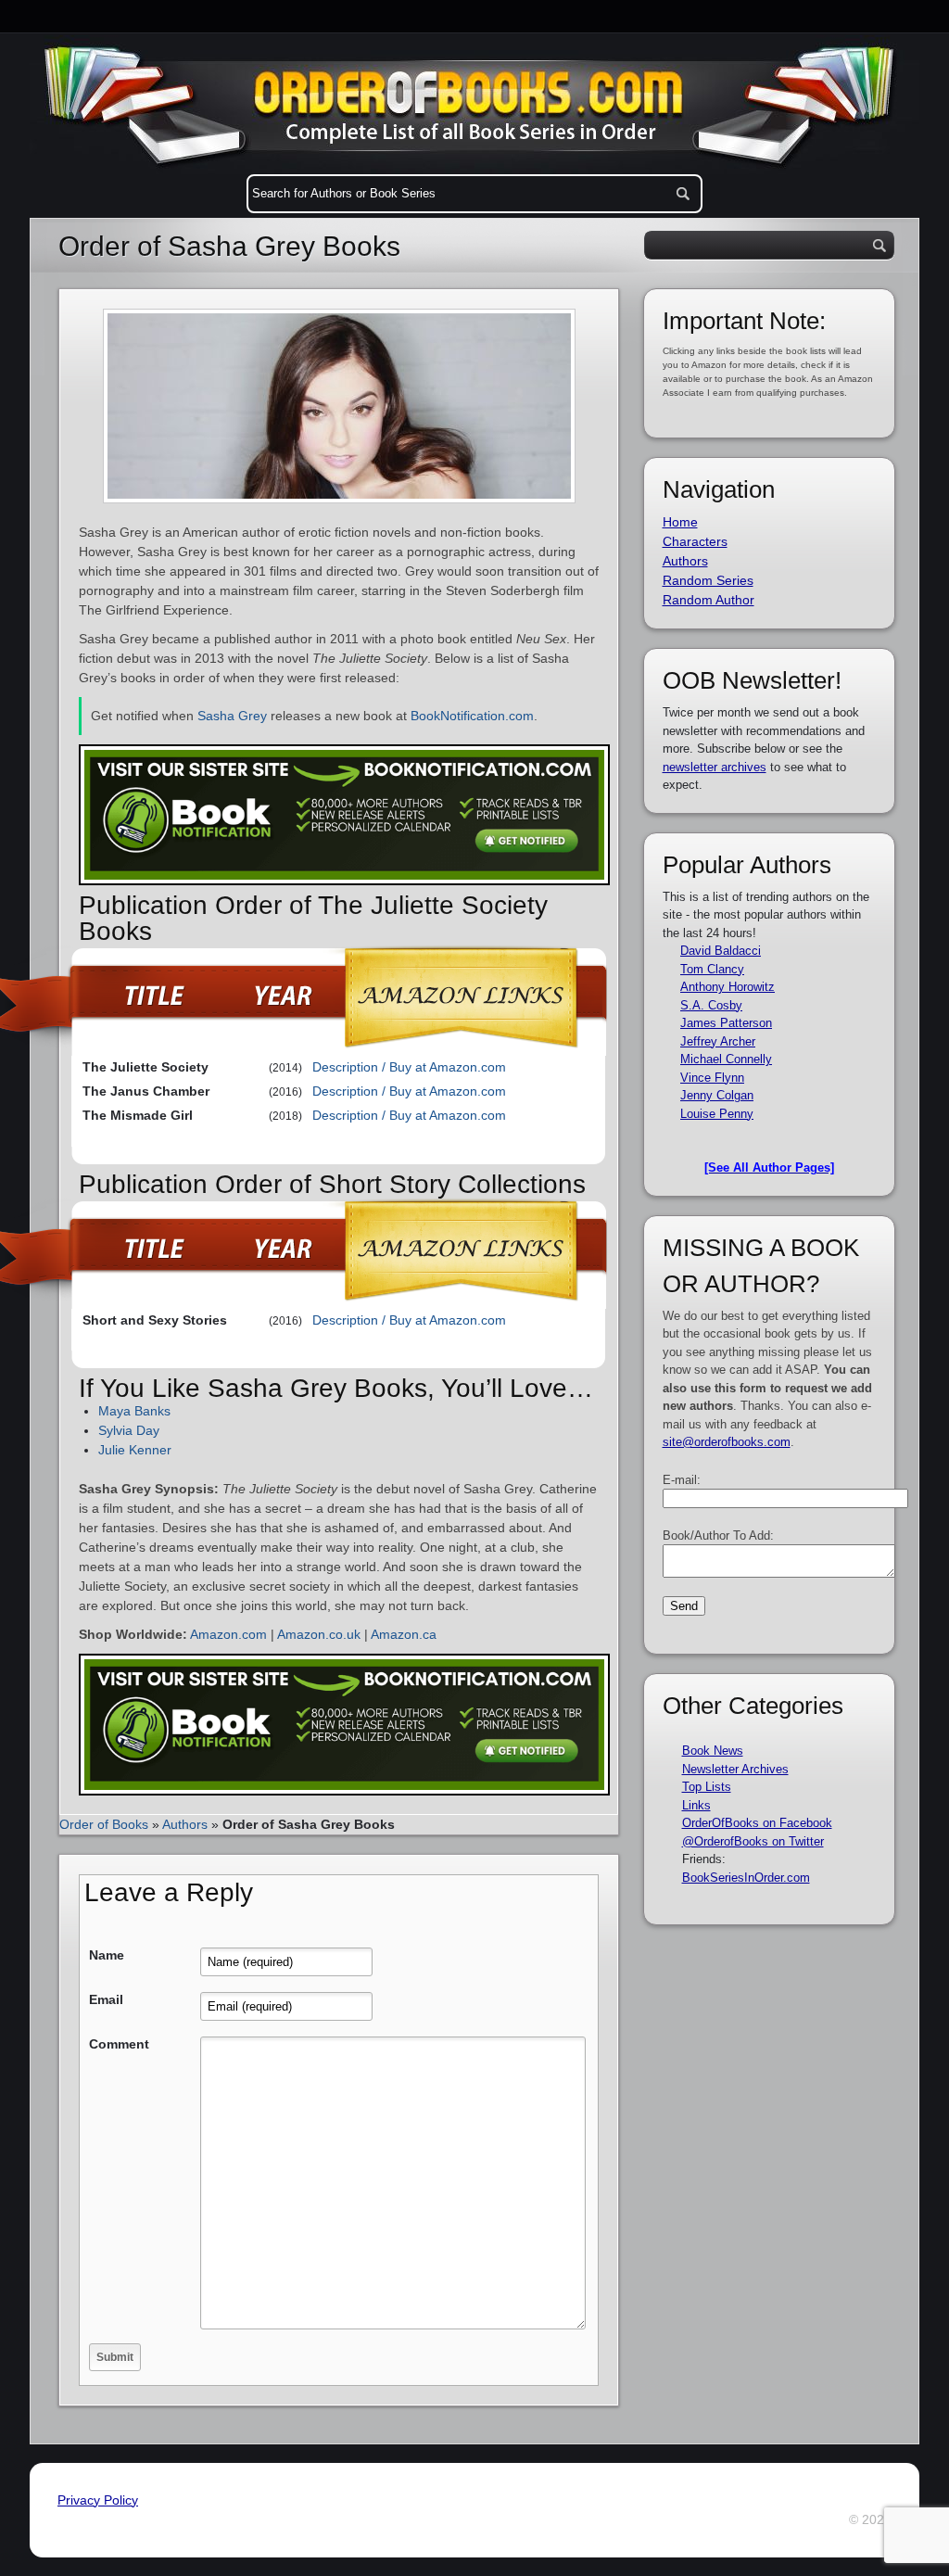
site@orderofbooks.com (727, 1442)
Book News (713, 1751)
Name (107, 1955)
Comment (119, 2044)
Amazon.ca (404, 1634)
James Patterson (726, 1023)
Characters (695, 541)
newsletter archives (715, 767)
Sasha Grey (232, 716)
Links (696, 1805)
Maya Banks (134, 1411)
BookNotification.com (472, 716)
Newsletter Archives (735, 1769)
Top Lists (707, 1787)
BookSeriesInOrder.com (746, 1878)
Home (680, 522)
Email (106, 1999)
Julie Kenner (135, 1450)
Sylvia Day (129, 1430)
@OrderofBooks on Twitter (753, 1841)
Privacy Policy (98, 2500)
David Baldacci (721, 951)
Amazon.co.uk (319, 1634)
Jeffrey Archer (718, 1041)
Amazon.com (228, 1634)
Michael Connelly (726, 1059)
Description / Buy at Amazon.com (409, 1067)
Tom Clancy (712, 969)
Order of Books (104, 1824)
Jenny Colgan (717, 1095)
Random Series (708, 580)
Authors (185, 1824)
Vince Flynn (712, 1078)
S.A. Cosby (711, 1005)
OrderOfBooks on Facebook (757, 1823)
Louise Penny (717, 1114)
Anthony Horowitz (728, 987)
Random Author (709, 600)
